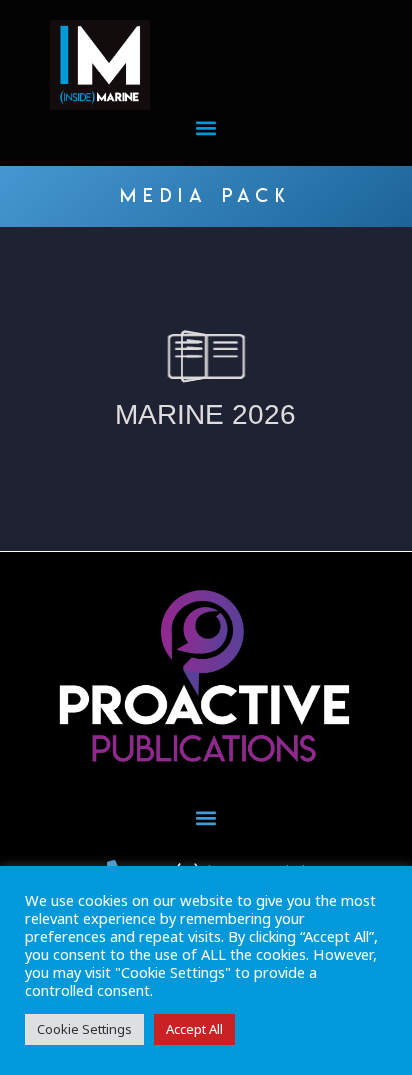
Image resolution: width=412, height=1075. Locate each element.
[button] (206, 127)
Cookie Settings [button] (84, 1029)
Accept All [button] (194, 1029)
